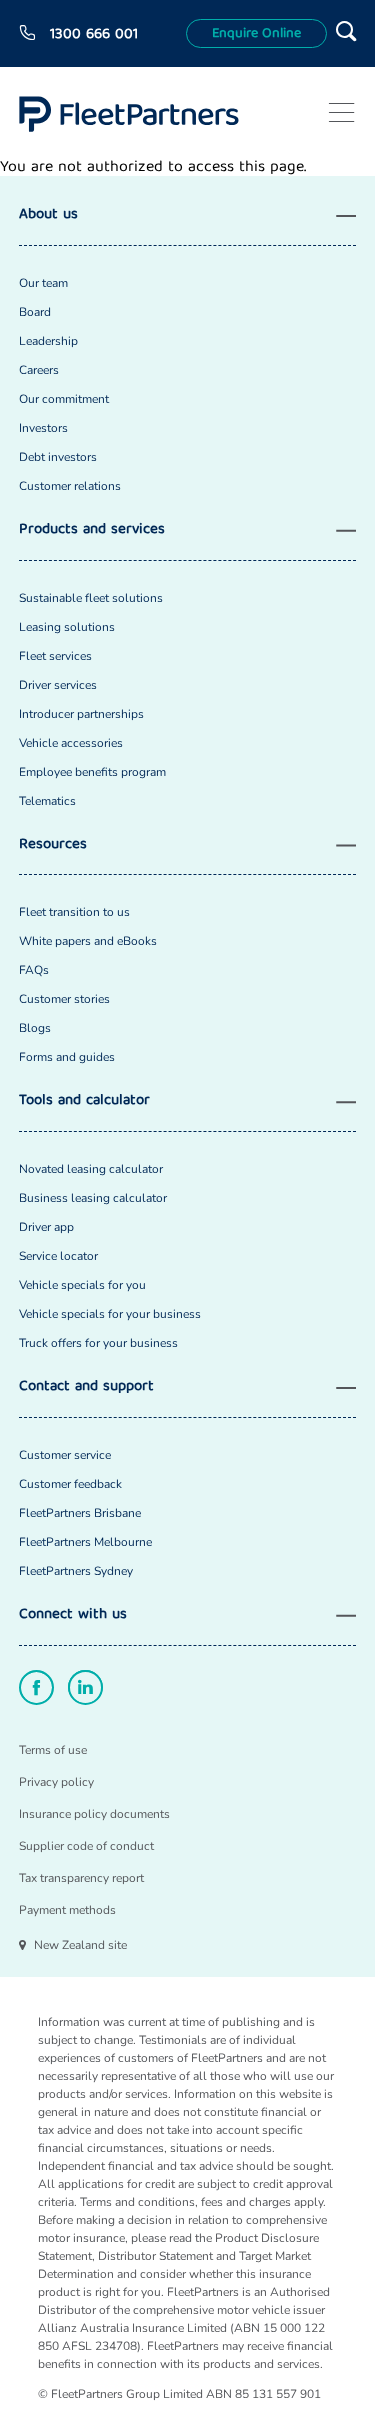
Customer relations (70, 486)
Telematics (47, 801)
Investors (43, 428)
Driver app (46, 1227)
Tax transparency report (81, 1878)
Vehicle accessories (71, 743)
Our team (43, 283)
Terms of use (53, 1750)
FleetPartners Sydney (76, 1571)
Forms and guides (67, 1057)
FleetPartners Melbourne (85, 1542)
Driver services (58, 685)
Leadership (48, 341)
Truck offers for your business (98, 1343)
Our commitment (64, 399)
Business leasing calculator (93, 1198)
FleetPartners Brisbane (80, 1513)
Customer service (65, 1455)
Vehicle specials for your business (110, 1314)
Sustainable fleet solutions (91, 598)
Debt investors (58, 457)
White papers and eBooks (88, 941)
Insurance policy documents (94, 1814)
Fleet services (55, 656)
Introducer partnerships (81, 714)
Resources (53, 845)
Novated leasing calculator (91, 1169)
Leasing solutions (67, 627)
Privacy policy (56, 1782)
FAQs (34, 970)
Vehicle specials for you (82, 1285)
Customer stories (64, 999)
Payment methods (67, 1910)
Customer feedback (70, 1484)
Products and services (92, 530)
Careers (39, 370)
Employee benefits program (92, 772)
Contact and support (86, 1387)
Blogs (35, 1028)
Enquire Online (256, 34)
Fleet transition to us (74, 912)
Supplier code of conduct (86, 1846)
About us (48, 215)
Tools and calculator (84, 1101)
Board (35, 312)
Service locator (58, 1256)
